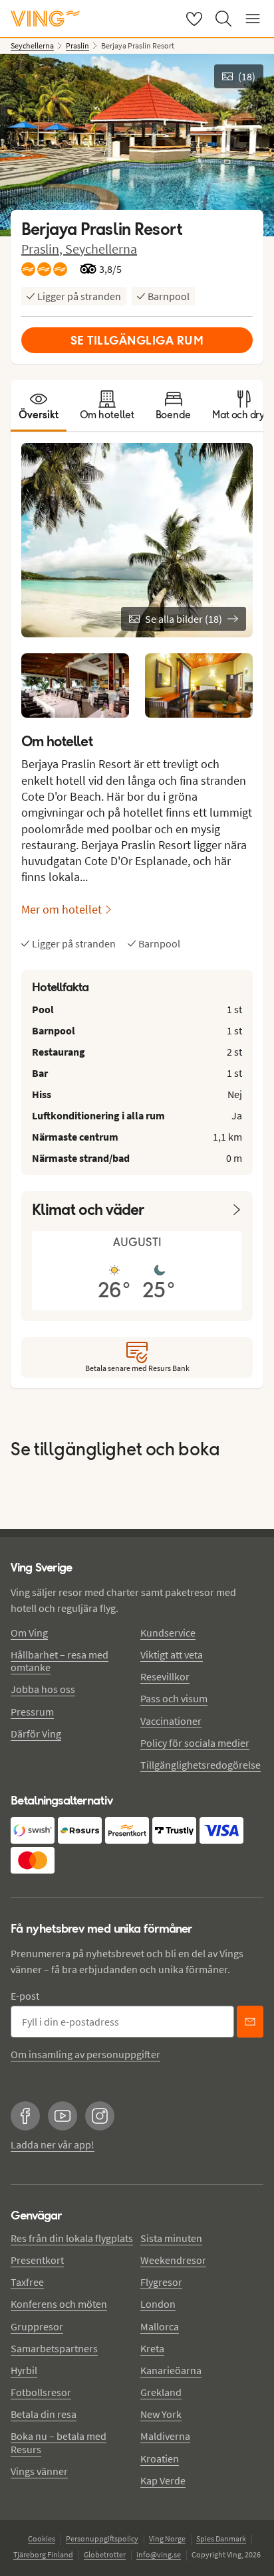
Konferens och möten (59, 2304)
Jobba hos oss (43, 1689)
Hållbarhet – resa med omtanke (60, 1661)
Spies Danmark (221, 2538)
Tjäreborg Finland (43, 2554)
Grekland (161, 2392)
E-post (25, 1996)
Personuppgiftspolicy (102, 2538)
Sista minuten (171, 2238)
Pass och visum (174, 1698)
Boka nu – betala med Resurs (59, 2442)
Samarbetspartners (54, 2348)
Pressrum (32, 1712)
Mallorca (160, 2326)
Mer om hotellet (62, 909)
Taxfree (27, 2282)
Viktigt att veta (172, 1654)
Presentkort (37, 2260)
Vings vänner (39, 2471)
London (158, 2304)
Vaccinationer (171, 1721)
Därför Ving (36, 1733)
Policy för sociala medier (195, 1743)
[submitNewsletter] (250, 2022)
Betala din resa (44, 2414)
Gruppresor (37, 2326)
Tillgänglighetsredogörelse (201, 1765)
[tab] (39, 406)
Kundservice (168, 1633)
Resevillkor (165, 1676)
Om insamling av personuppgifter (85, 2054)
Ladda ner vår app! (53, 2144)
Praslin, (43, 249)
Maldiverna (165, 2436)
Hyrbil (24, 2370)
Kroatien (160, 2458)
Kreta (152, 2348)
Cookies (42, 2538)
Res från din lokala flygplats (72, 2238)
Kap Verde (163, 2480)
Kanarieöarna (171, 2370)
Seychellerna (101, 249)
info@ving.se (159, 2554)
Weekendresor (173, 2260)
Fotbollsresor (41, 2392)
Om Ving (29, 1633)
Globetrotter (105, 2554)
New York (161, 2414)
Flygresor (161, 2282)
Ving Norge (167, 2538)
